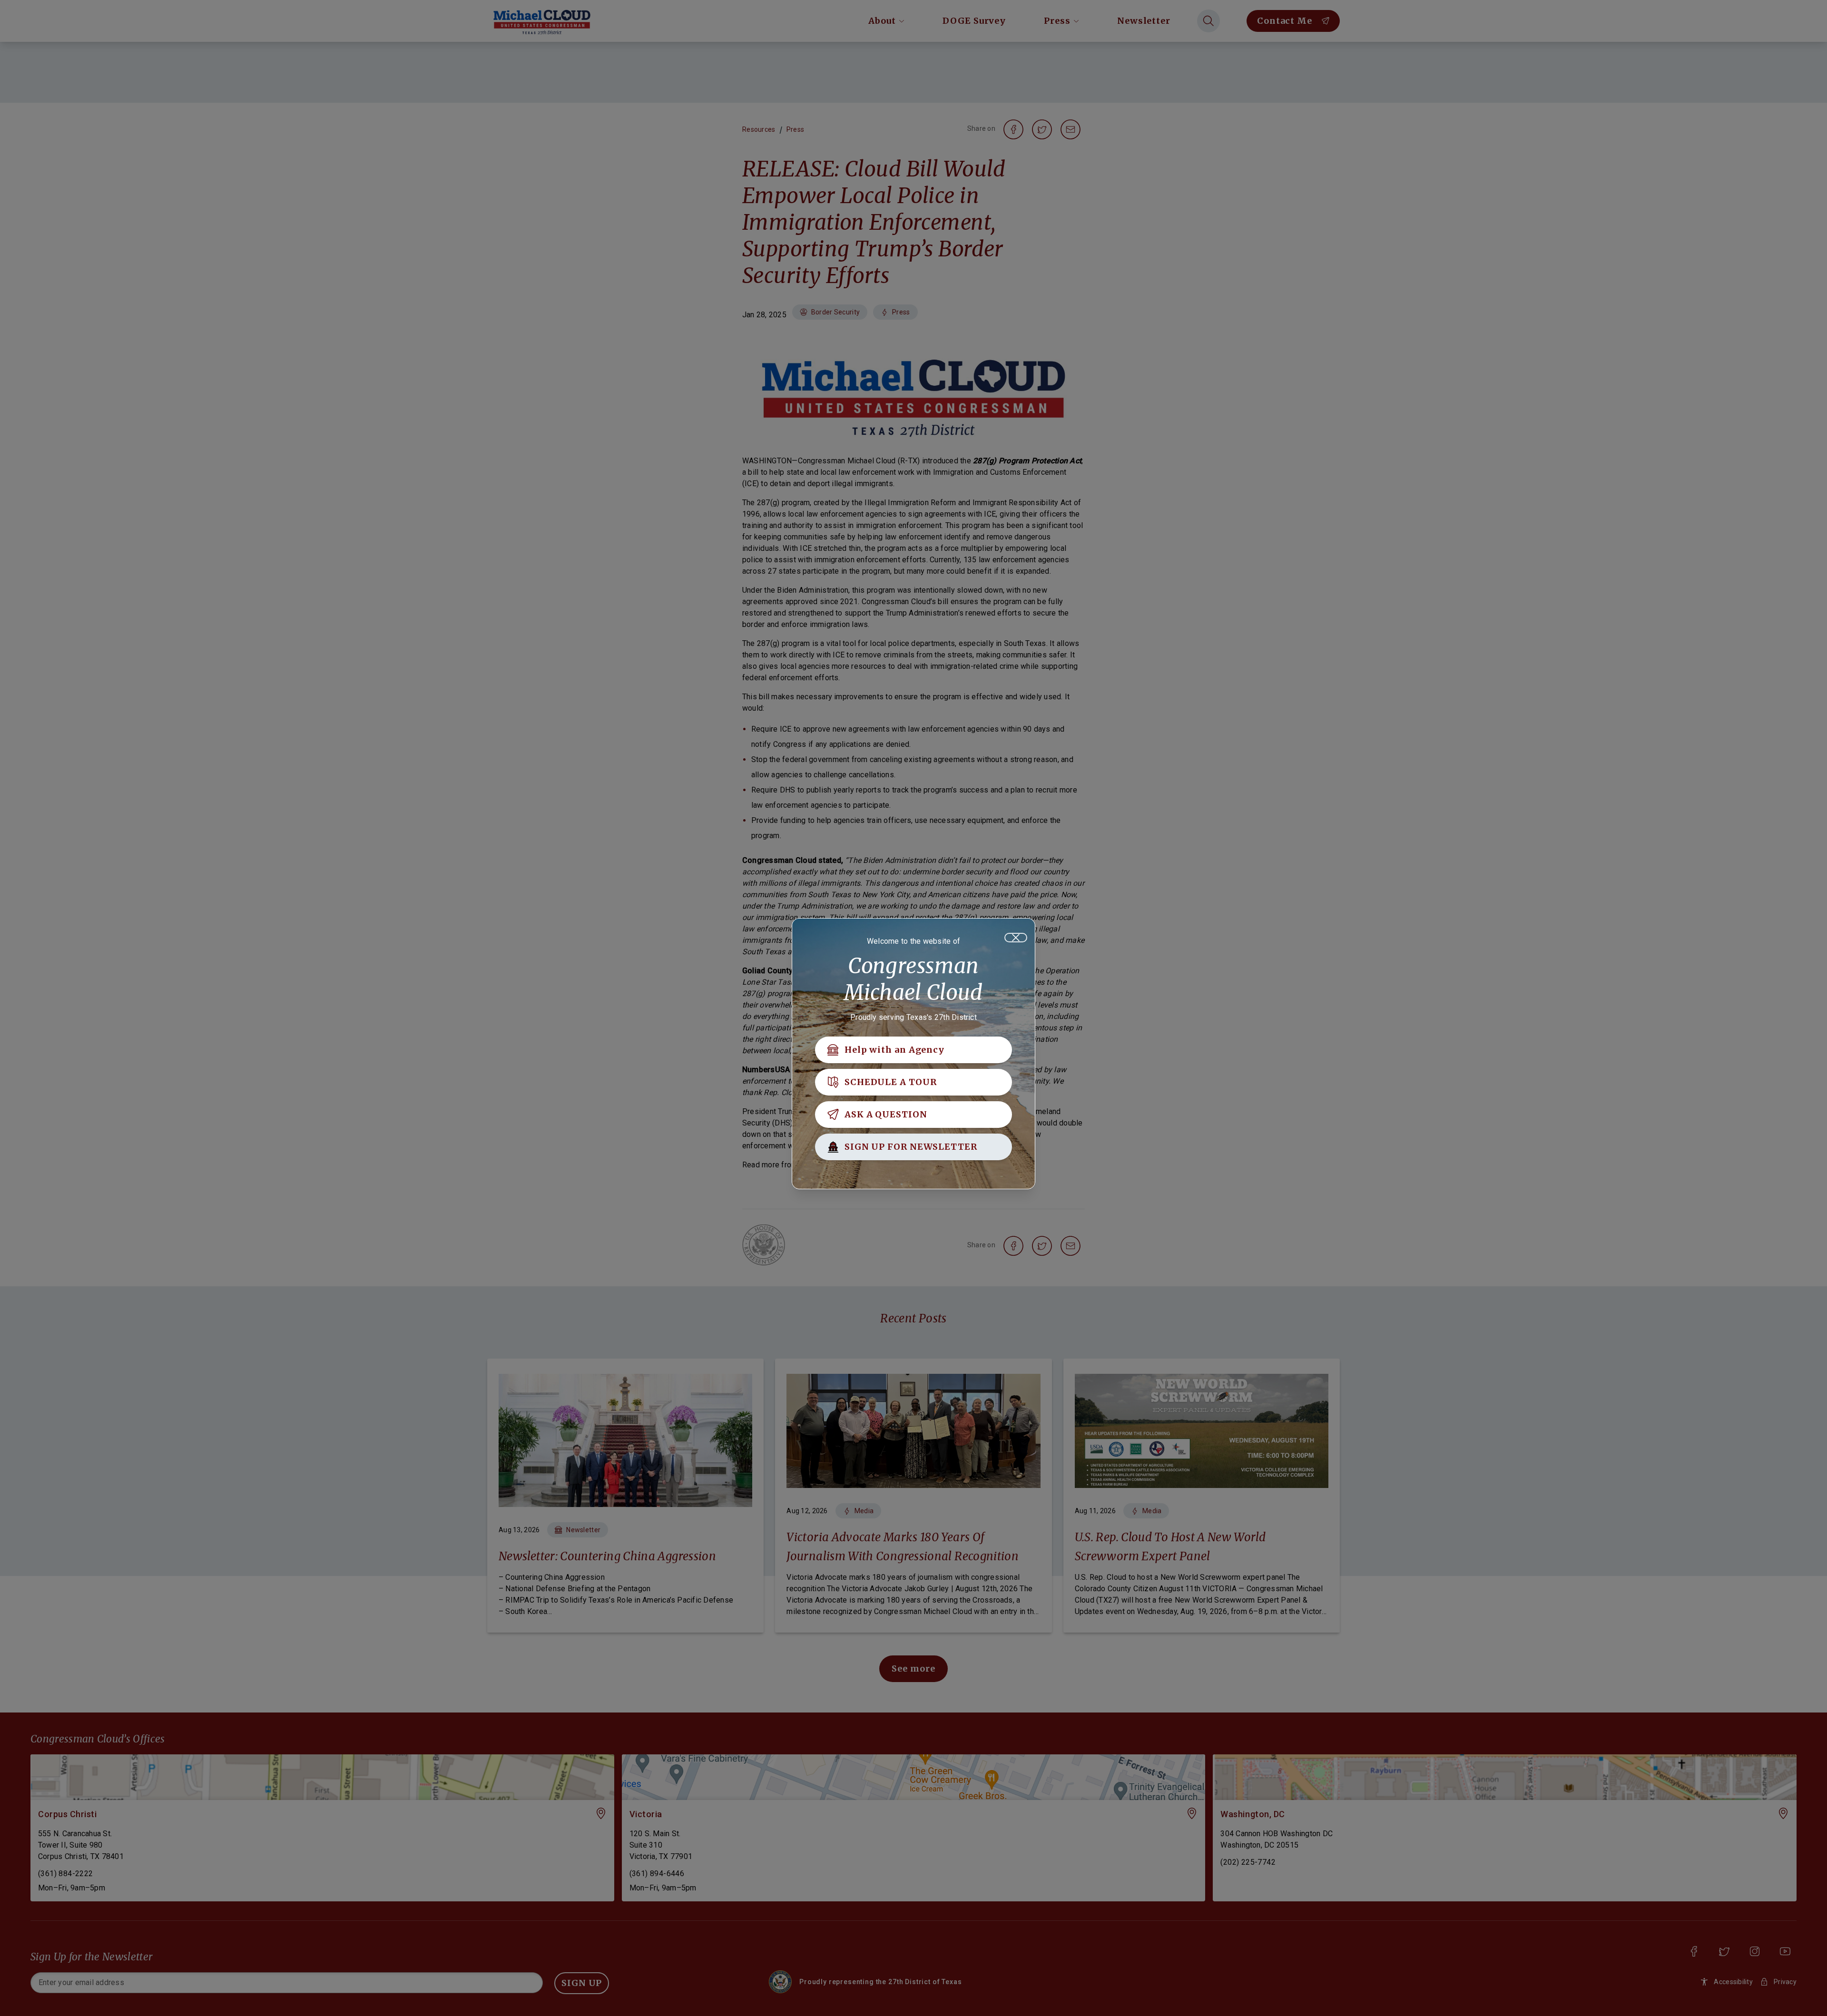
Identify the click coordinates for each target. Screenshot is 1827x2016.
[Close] (1016, 938)
